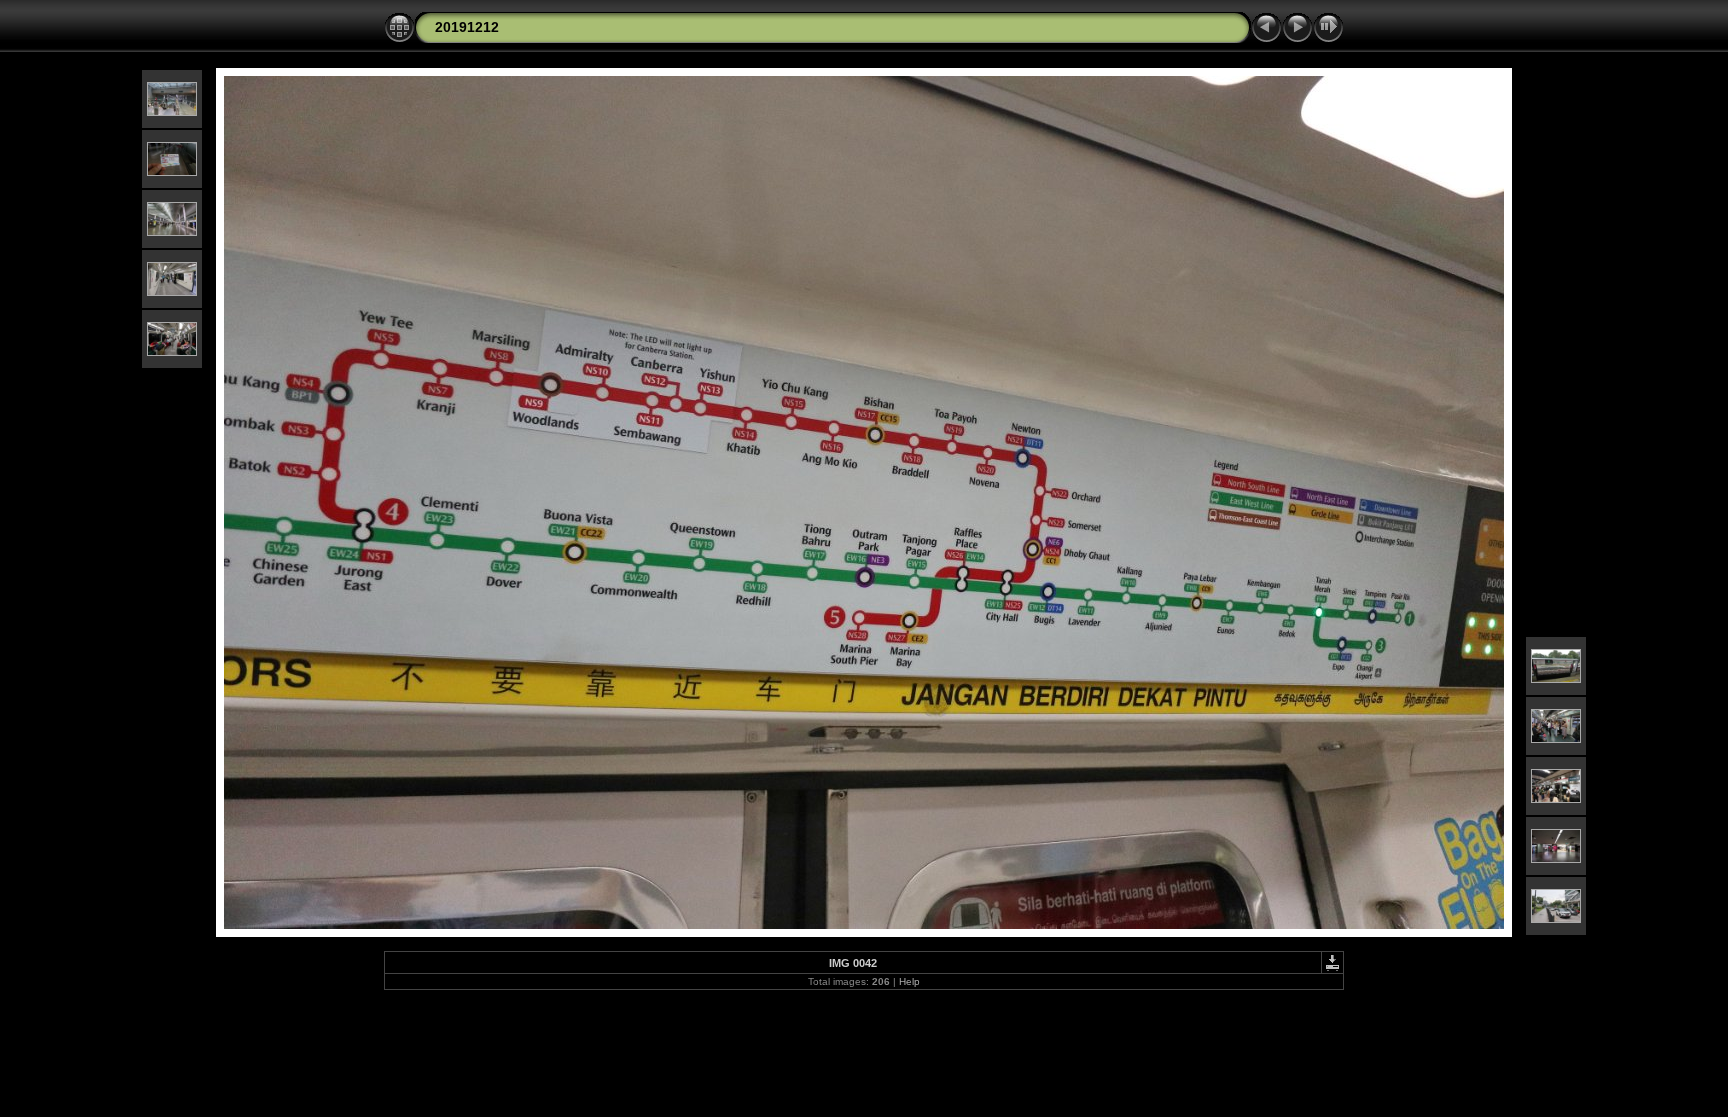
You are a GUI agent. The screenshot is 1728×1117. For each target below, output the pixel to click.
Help (909, 981)
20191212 (467, 27)
